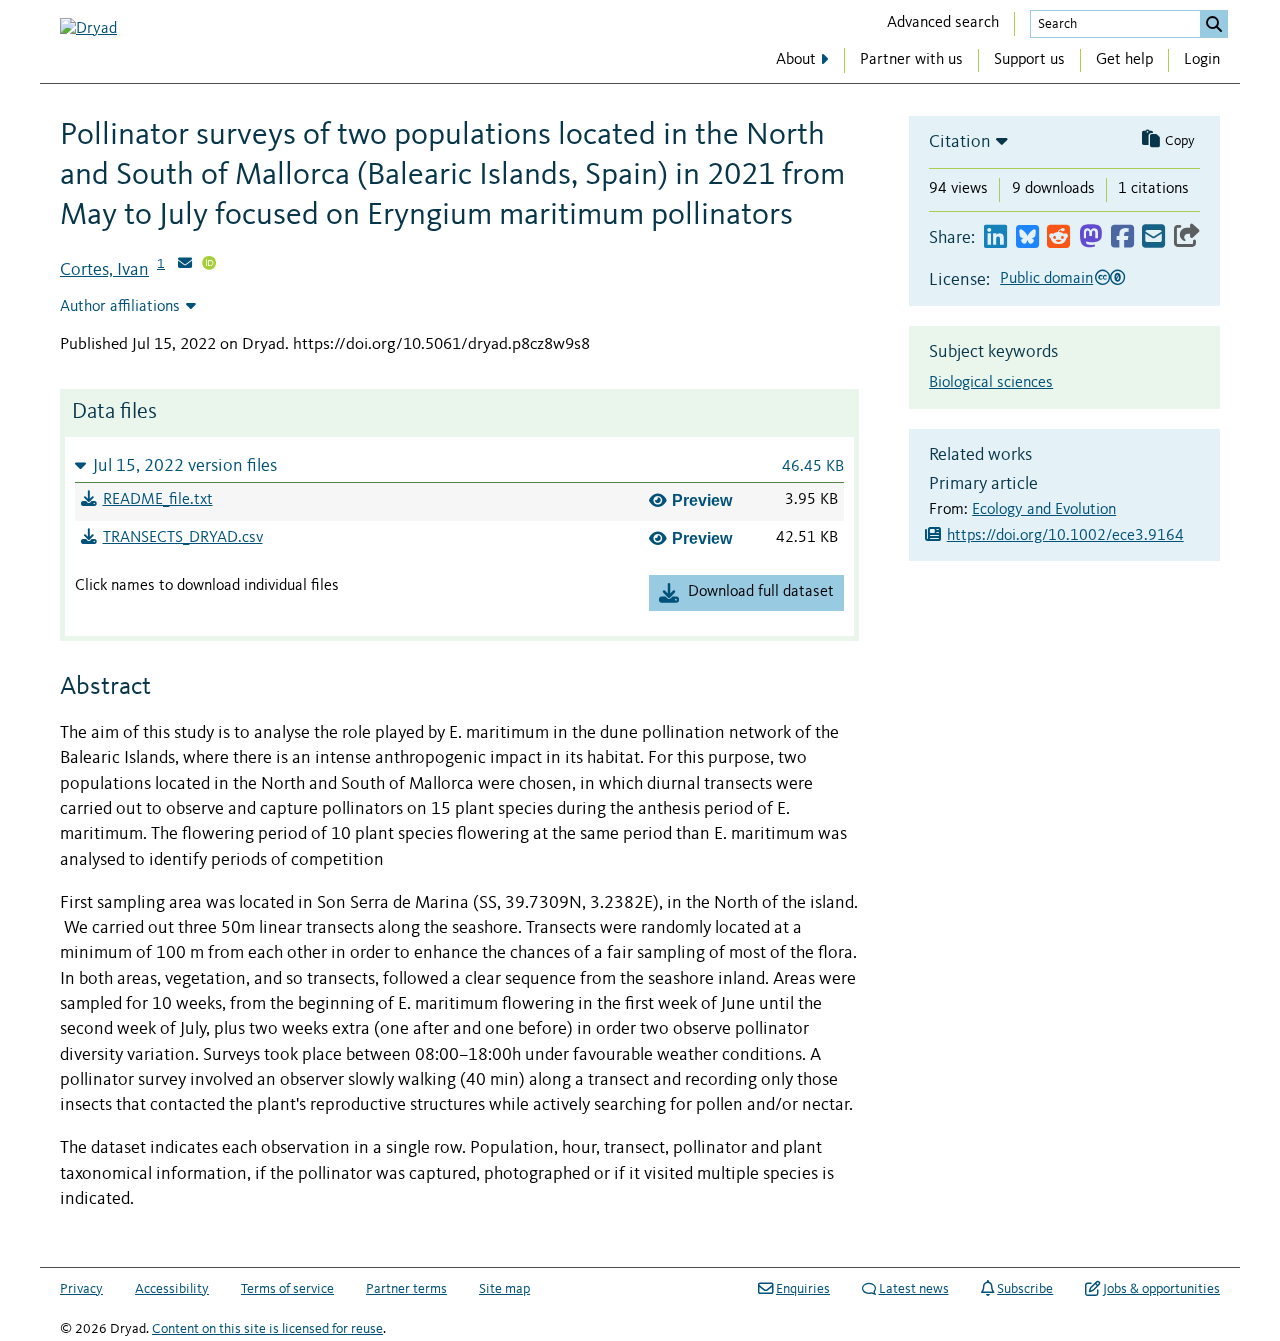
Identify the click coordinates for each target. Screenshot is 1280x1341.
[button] (459, 465)
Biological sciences (991, 383)
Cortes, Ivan (104, 270)
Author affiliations (120, 307)
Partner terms (406, 1289)
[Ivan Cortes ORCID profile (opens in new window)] (209, 265)
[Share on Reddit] (1058, 237)
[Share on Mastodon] (1090, 237)
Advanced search (943, 23)
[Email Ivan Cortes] (185, 265)
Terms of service (287, 1289)
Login (1202, 60)
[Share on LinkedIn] (995, 237)
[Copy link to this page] (1187, 237)
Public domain (1046, 279)
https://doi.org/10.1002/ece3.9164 (1065, 536)
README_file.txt (158, 500)
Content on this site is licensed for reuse (267, 1329)
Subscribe (1025, 1289)
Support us (1029, 60)
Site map (504, 1289)
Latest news (914, 1289)
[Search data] (1214, 24)
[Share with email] (1153, 237)
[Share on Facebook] (1122, 237)
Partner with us (911, 60)
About (796, 60)
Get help (1124, 60)
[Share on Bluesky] (1027, 237)
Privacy (81, 1289)
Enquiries (803, 1289)
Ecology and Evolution (1044, 510)
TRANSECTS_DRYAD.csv (183, 538)
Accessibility (172, 1289)
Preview (702, 500)
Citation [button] (960, 142)
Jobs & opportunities (1161, 1289)
